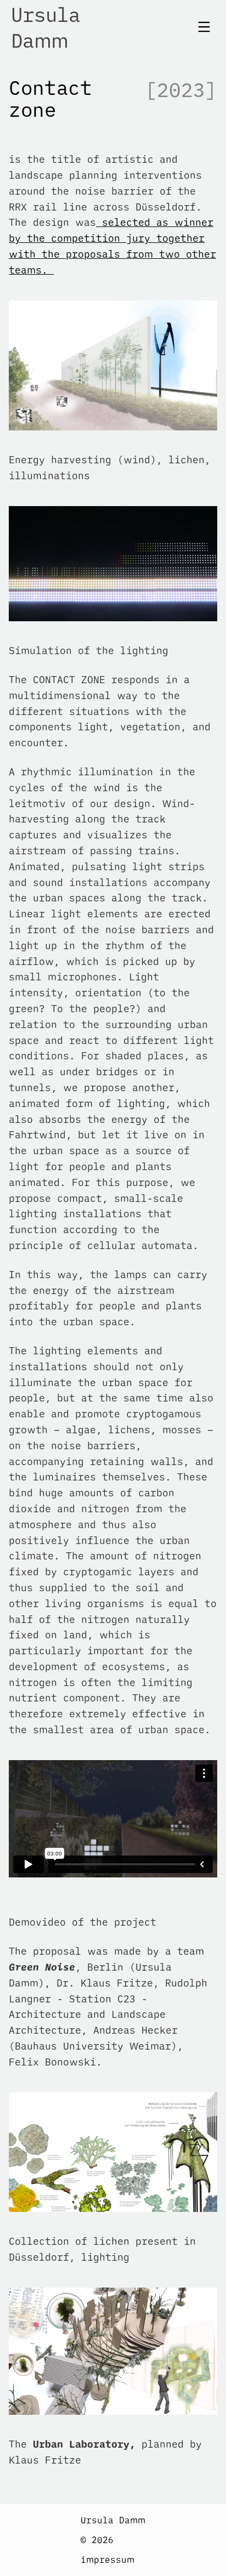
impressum (108, 2560)
